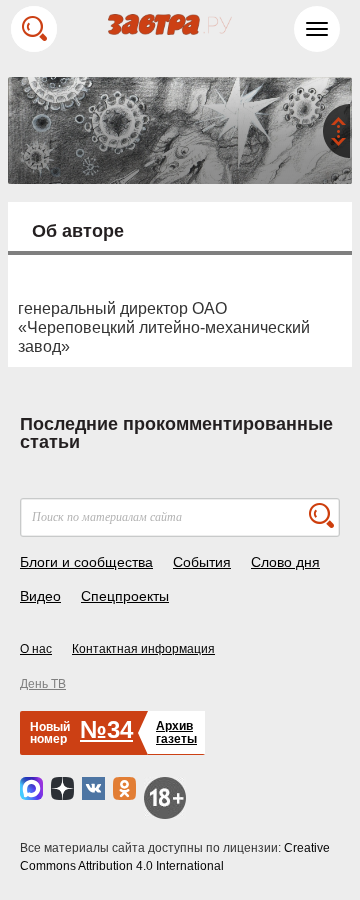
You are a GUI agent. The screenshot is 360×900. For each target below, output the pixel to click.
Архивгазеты (176, 732)
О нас (36, 649)
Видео (40, 596)
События (202, 562)
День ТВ (43, 684)
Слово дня (285, 562)
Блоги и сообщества (86, 562)
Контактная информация (143, 649)
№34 (106, 729)
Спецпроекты (125, 596)
